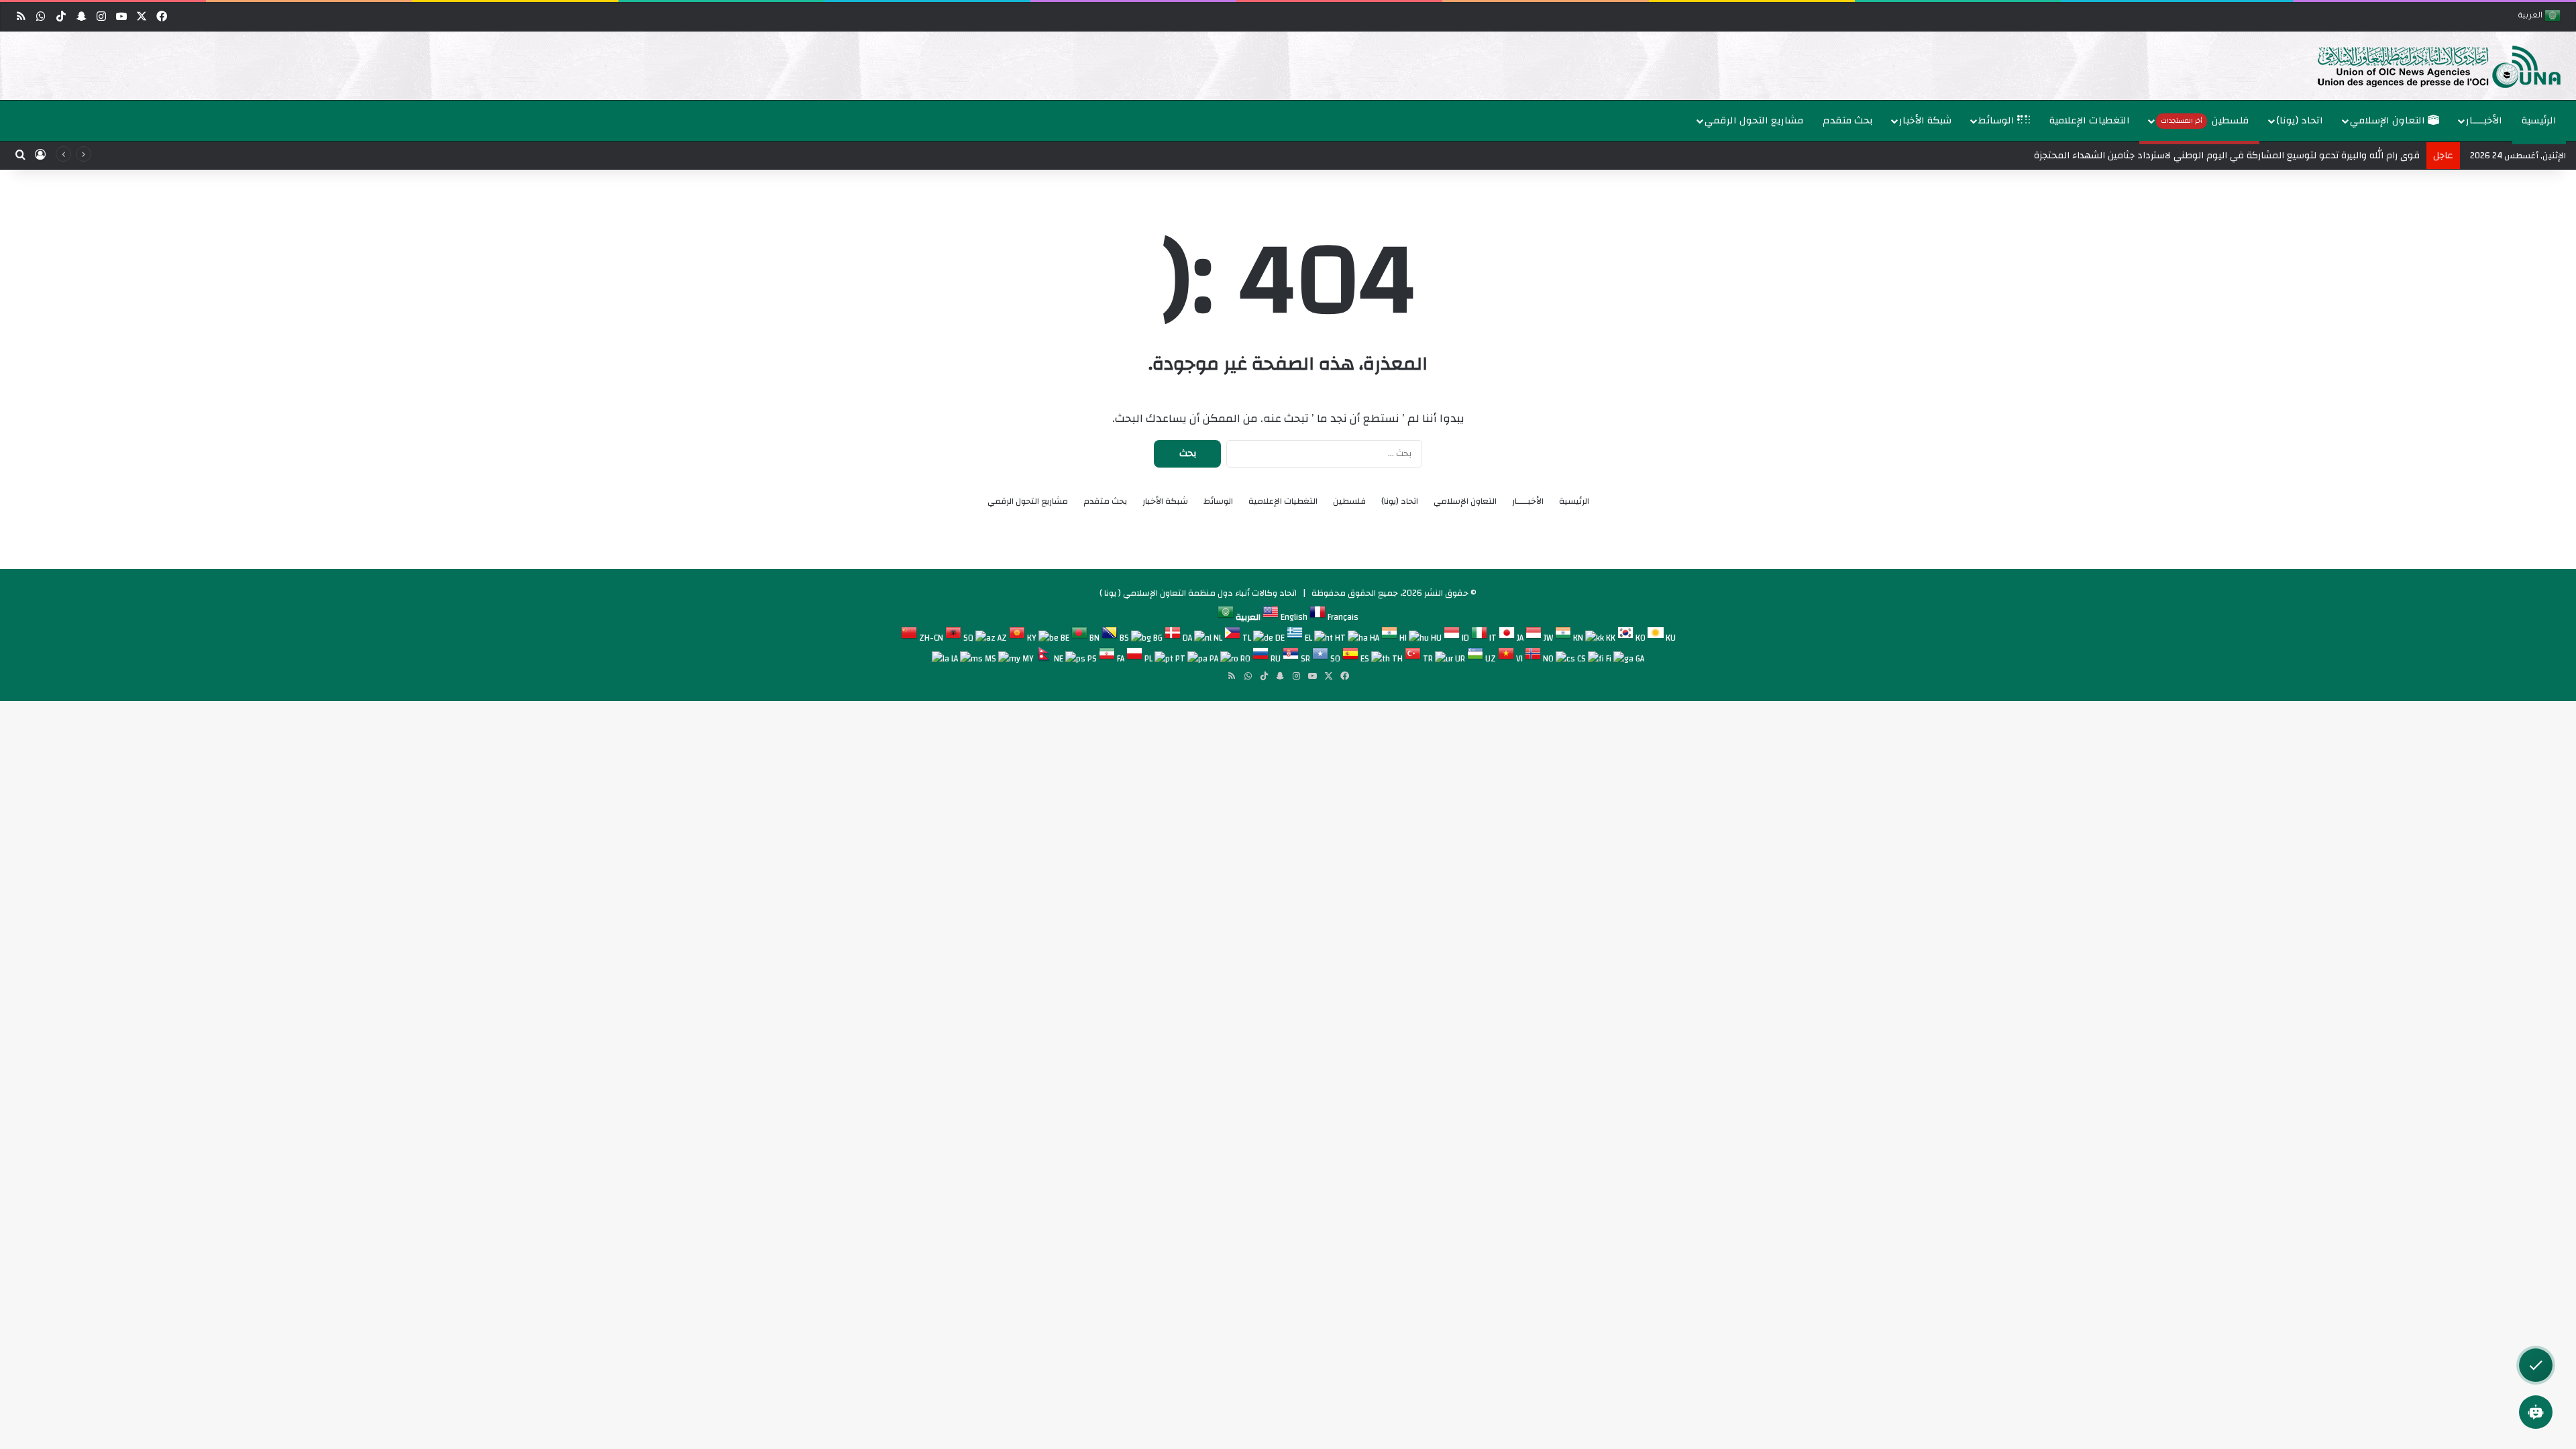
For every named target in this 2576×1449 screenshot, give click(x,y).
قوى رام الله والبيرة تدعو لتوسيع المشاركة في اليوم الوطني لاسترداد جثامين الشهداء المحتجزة (2227, 156)
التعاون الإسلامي (2389, 120)
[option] (1291, 66)
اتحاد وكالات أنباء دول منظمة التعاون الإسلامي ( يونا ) (1198, 593)
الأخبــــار (2484, 120)
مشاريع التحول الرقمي (1754, 120)
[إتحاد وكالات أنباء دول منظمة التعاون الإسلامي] (2425, 66)
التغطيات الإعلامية (2090, 120)
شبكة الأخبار (1925, 120)
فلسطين (2205, 120)
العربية (2531, 16)
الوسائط (1998, 120)
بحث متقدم (1848, 120)
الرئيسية (2539, 120)
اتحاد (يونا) (2300, 120)
